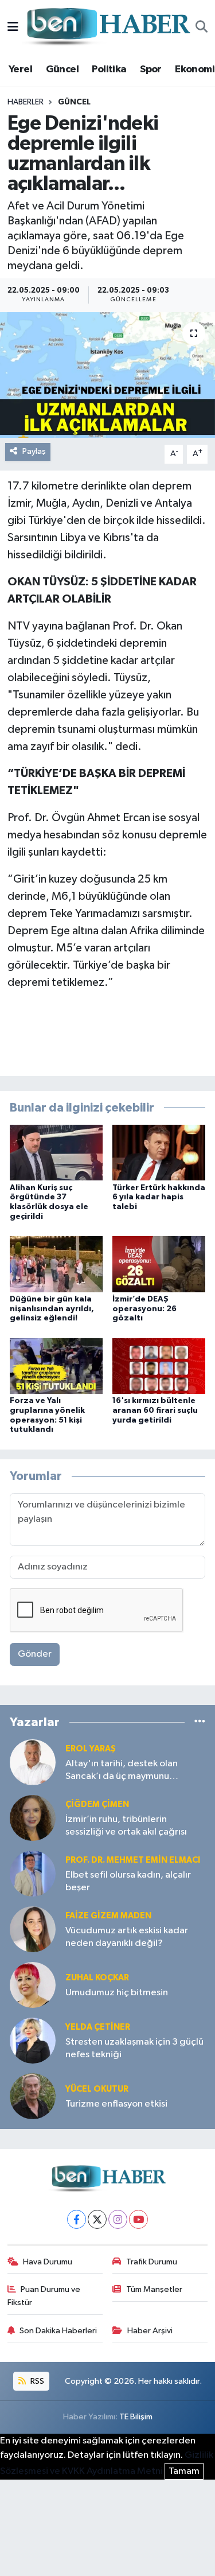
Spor (151, 69)
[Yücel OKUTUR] (33, 2096)
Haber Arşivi (150, 2331)
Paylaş (34, 451)
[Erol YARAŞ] (33, 1762)
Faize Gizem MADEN (108, 1916)
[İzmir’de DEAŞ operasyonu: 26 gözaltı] (159, 1264)
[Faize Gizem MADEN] (33, 1929)
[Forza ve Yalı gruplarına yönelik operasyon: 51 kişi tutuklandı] (56, 1365)
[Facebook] (77, 2219)
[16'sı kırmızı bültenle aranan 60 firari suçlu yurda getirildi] (159, 1365)
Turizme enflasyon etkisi (116, 2104)
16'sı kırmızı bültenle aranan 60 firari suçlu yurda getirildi (155, 1411)
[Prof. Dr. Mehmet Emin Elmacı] (33, 1873)
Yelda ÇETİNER (98, 2027)
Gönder (35, 1654)
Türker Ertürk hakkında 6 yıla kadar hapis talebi (159, 1198)
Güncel (62, 69)
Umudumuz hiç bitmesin (117, 1993)
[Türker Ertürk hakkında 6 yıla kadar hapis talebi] (159, 1153)
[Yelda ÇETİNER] (33, 2040)
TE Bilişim (136, 2417)
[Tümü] (200, 1722)
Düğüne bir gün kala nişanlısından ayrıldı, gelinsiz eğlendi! (52, 1309)
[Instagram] (118, 2219)
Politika (109, 69)
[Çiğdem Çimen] (33, 1818)
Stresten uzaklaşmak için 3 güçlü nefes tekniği (134, 2048)
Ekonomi (195, 69)
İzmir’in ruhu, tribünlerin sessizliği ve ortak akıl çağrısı (126, 1825)
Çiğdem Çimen (97, 1804)
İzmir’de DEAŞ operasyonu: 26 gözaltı (144, 1309)
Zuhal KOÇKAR (97, 1978)
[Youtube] (138, 2219)
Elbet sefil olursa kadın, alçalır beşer (128, 1881)
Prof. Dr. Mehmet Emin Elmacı (133, 1860)
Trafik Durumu (152, 2262)
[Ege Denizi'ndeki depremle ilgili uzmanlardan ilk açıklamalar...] (107, 375)
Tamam (184, 2471)
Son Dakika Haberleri (58, 2331)
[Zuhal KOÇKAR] (33, 1985)
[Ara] (202, 28)
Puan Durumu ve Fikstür (44, 2296)
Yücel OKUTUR (97, 2089)
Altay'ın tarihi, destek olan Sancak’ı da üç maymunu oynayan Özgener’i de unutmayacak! (122, 1771)
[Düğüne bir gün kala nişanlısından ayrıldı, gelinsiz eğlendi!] (56, 1264)
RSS (36, 2381)
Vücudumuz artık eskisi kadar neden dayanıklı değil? (127, 1937)
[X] (97, 2219)
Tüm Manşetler (154, 2289)
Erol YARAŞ (91, 1749)
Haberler (26, 102)
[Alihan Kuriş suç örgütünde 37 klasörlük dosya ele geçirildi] (56, 1153)
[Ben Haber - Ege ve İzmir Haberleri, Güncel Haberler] (107, 27)
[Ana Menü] (13, 27)
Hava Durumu (48, 2262)
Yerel (20, 69)
